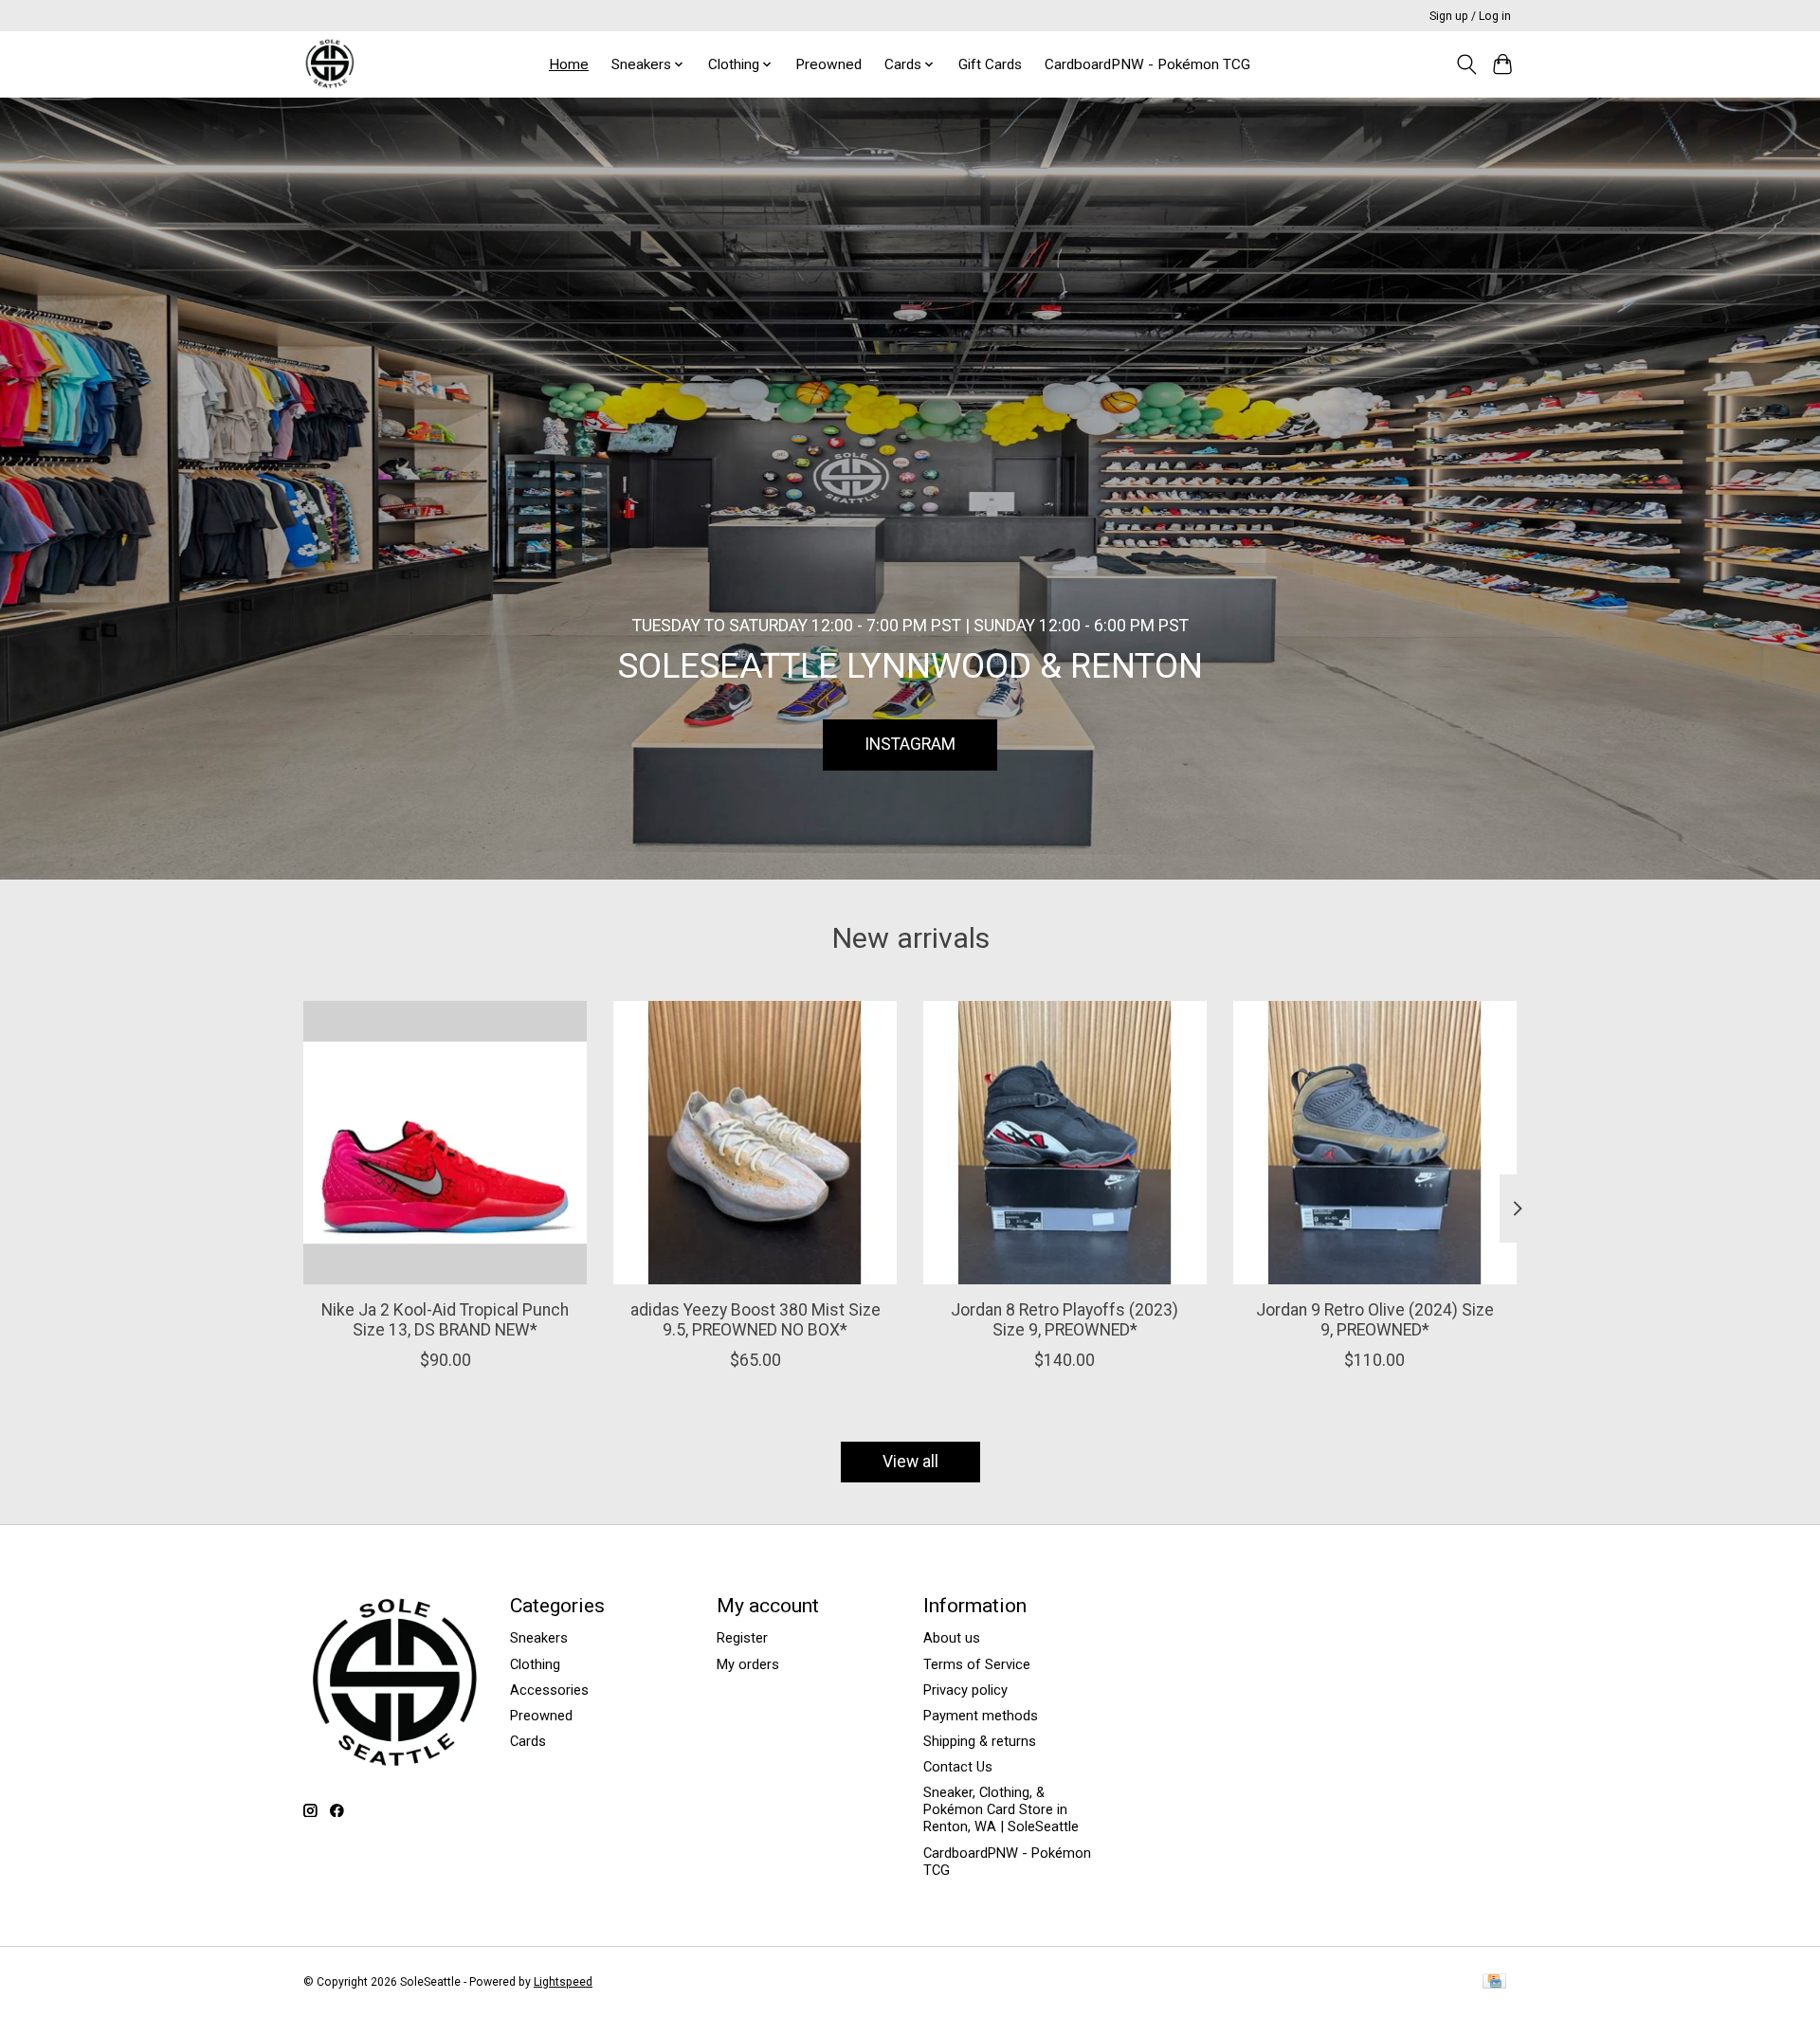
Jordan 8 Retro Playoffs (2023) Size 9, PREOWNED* (1065, 1320)
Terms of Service (977, 1664)
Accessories (549, 1690)
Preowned (828, 64)
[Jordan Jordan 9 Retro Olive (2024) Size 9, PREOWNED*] (1375, 1143)
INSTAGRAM (910, 744)
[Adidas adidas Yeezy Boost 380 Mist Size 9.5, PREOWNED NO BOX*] (755, 1143)
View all (910, 1462)
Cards (528, 1741)
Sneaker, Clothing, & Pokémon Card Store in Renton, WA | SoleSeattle (1001, 1809)
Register (742, 1638)
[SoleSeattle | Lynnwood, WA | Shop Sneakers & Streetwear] (329, 64)
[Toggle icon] (1466, 64)
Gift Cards (990, 64)
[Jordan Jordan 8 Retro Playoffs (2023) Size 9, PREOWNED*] (1065, 1143)
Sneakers (539, 1638)
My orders (748, 1664)
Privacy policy (965, 1690)
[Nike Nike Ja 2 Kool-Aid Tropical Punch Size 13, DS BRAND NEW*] (445, 1143)
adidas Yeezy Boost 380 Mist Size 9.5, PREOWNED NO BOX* (755, 1320)
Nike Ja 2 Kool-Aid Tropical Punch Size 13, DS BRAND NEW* (445, 1320)
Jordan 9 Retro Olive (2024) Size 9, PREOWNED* (1375, 1320)
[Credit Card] (1494, 1982)
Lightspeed (563, 1982)
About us (952, 1638)
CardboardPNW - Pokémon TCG (1147, 64)
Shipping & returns (980, 1741)
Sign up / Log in (1470, 16)
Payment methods (981, 1716)
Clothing (535, 1664)
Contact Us (958, 1767)
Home (569, 64)
